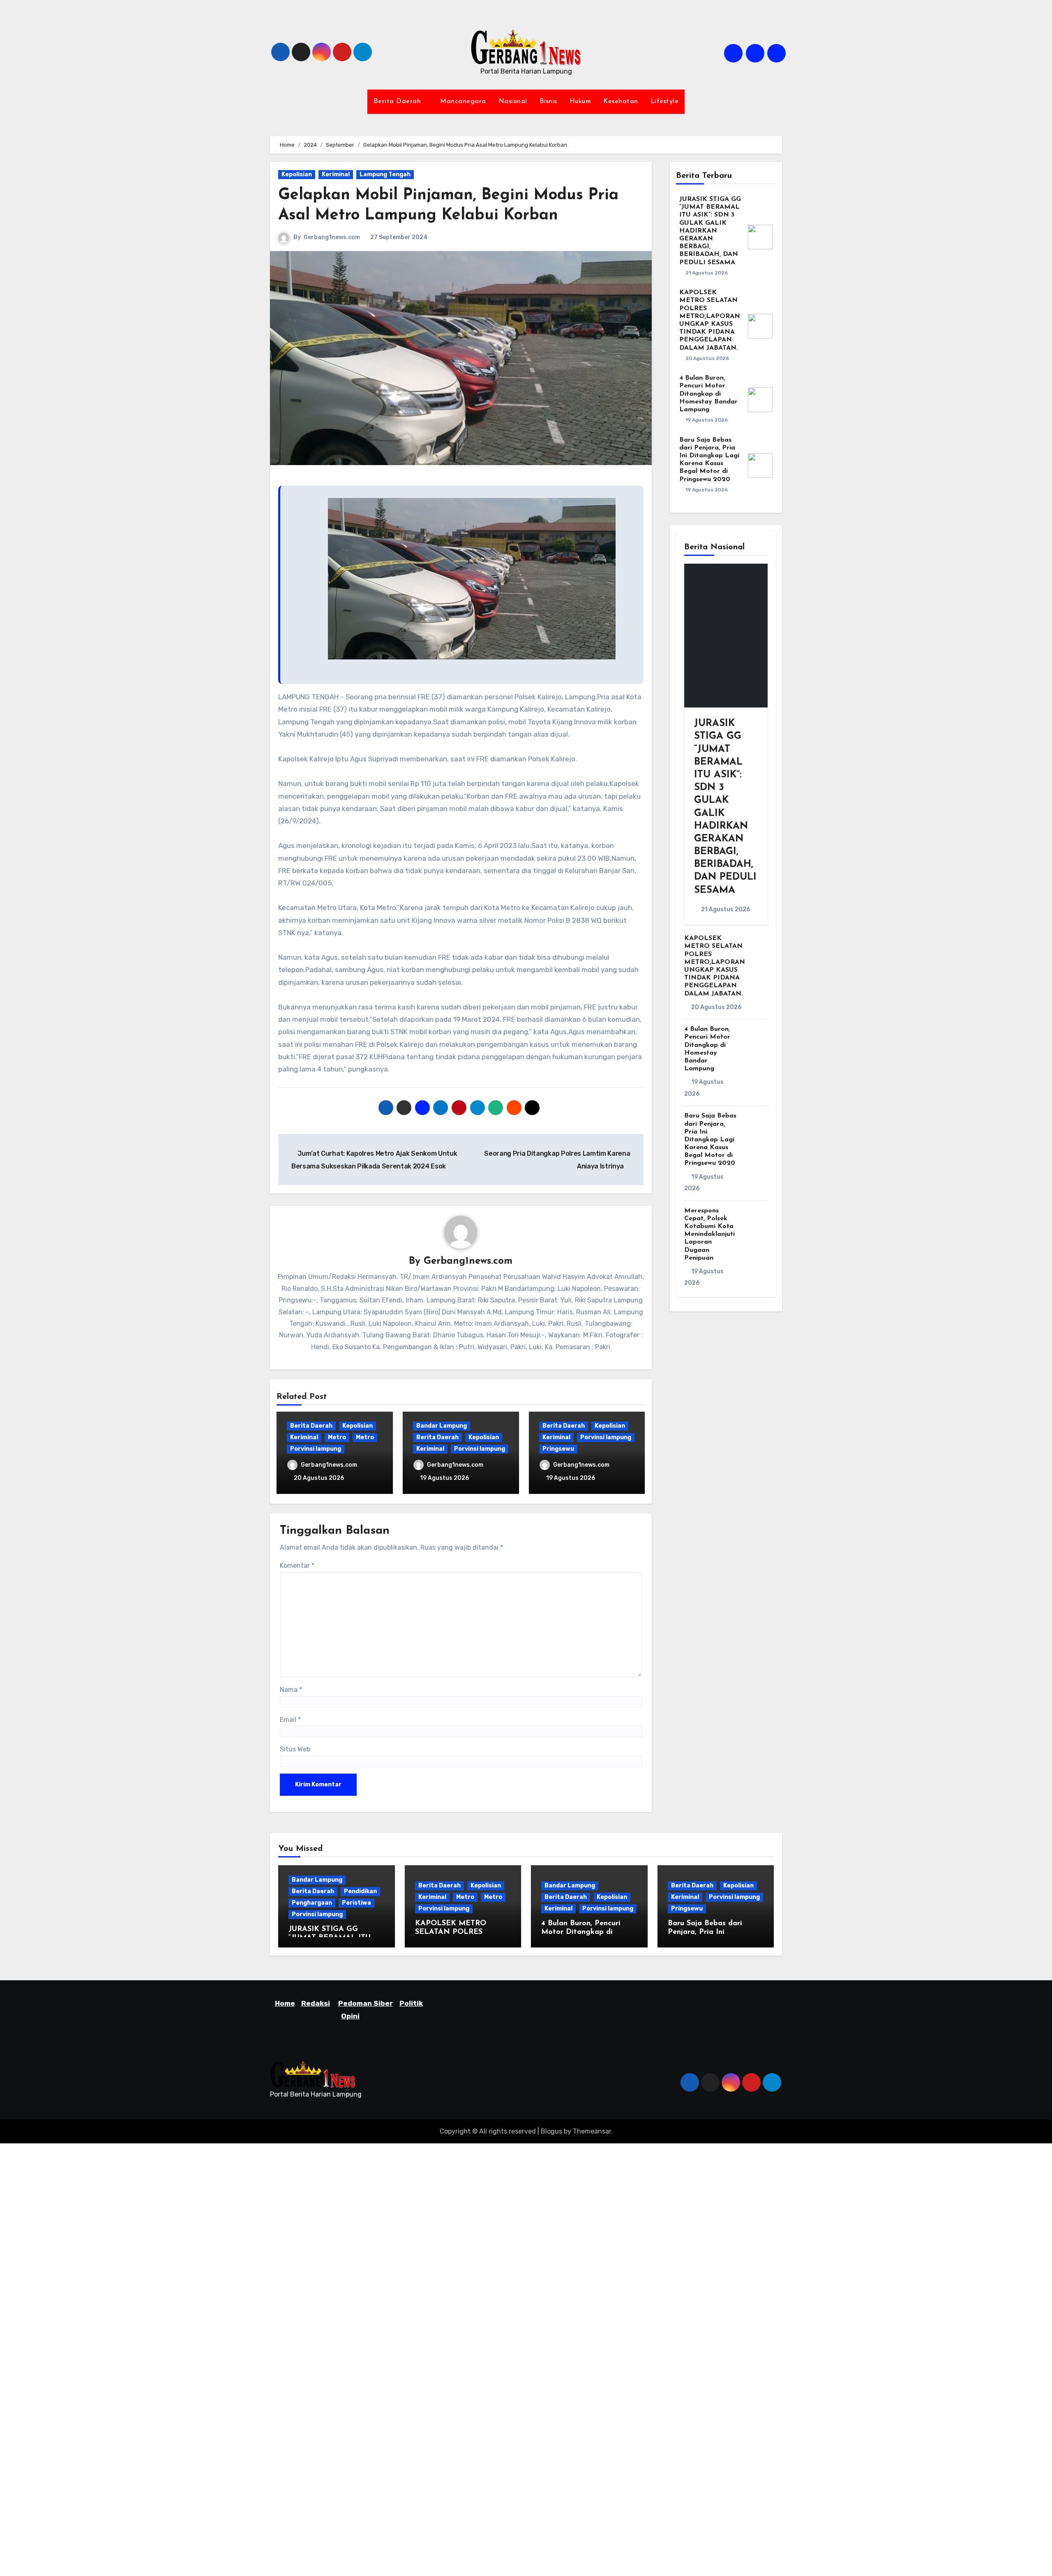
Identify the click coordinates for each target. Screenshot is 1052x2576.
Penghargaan (312, 1903)
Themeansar (592, 2131)
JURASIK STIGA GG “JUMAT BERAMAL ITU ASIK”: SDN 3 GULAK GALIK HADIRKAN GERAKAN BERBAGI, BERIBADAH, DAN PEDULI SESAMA (710, 231)
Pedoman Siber (366, 2003)
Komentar (297, 1566)
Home (285, 2003)
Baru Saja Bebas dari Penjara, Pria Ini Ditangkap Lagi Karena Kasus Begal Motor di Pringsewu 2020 (710, 1139)
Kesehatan (621, 101)
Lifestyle (665, 101)
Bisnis (548, 101)
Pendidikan (360, 1891)
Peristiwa (356, 1903)
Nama (291, 1690)
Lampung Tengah (385, 174)
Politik (411, 2003)
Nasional (513, 101)
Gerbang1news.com (332, 237)
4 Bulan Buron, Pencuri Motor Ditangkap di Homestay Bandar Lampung (708, 394)
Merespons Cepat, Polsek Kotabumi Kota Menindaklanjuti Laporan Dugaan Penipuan (709, 1234)
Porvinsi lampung (316, 1449)
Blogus (551, 2131)
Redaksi (316, 2003)
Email (290, 1720)
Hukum (580, 101)
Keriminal (336, 174)
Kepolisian (297, 174)
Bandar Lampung (442, 1426)
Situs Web (295, 1749)
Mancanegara (463, 101)
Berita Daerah (398, 101)
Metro (337, 1437)
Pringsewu (558, 1449)
